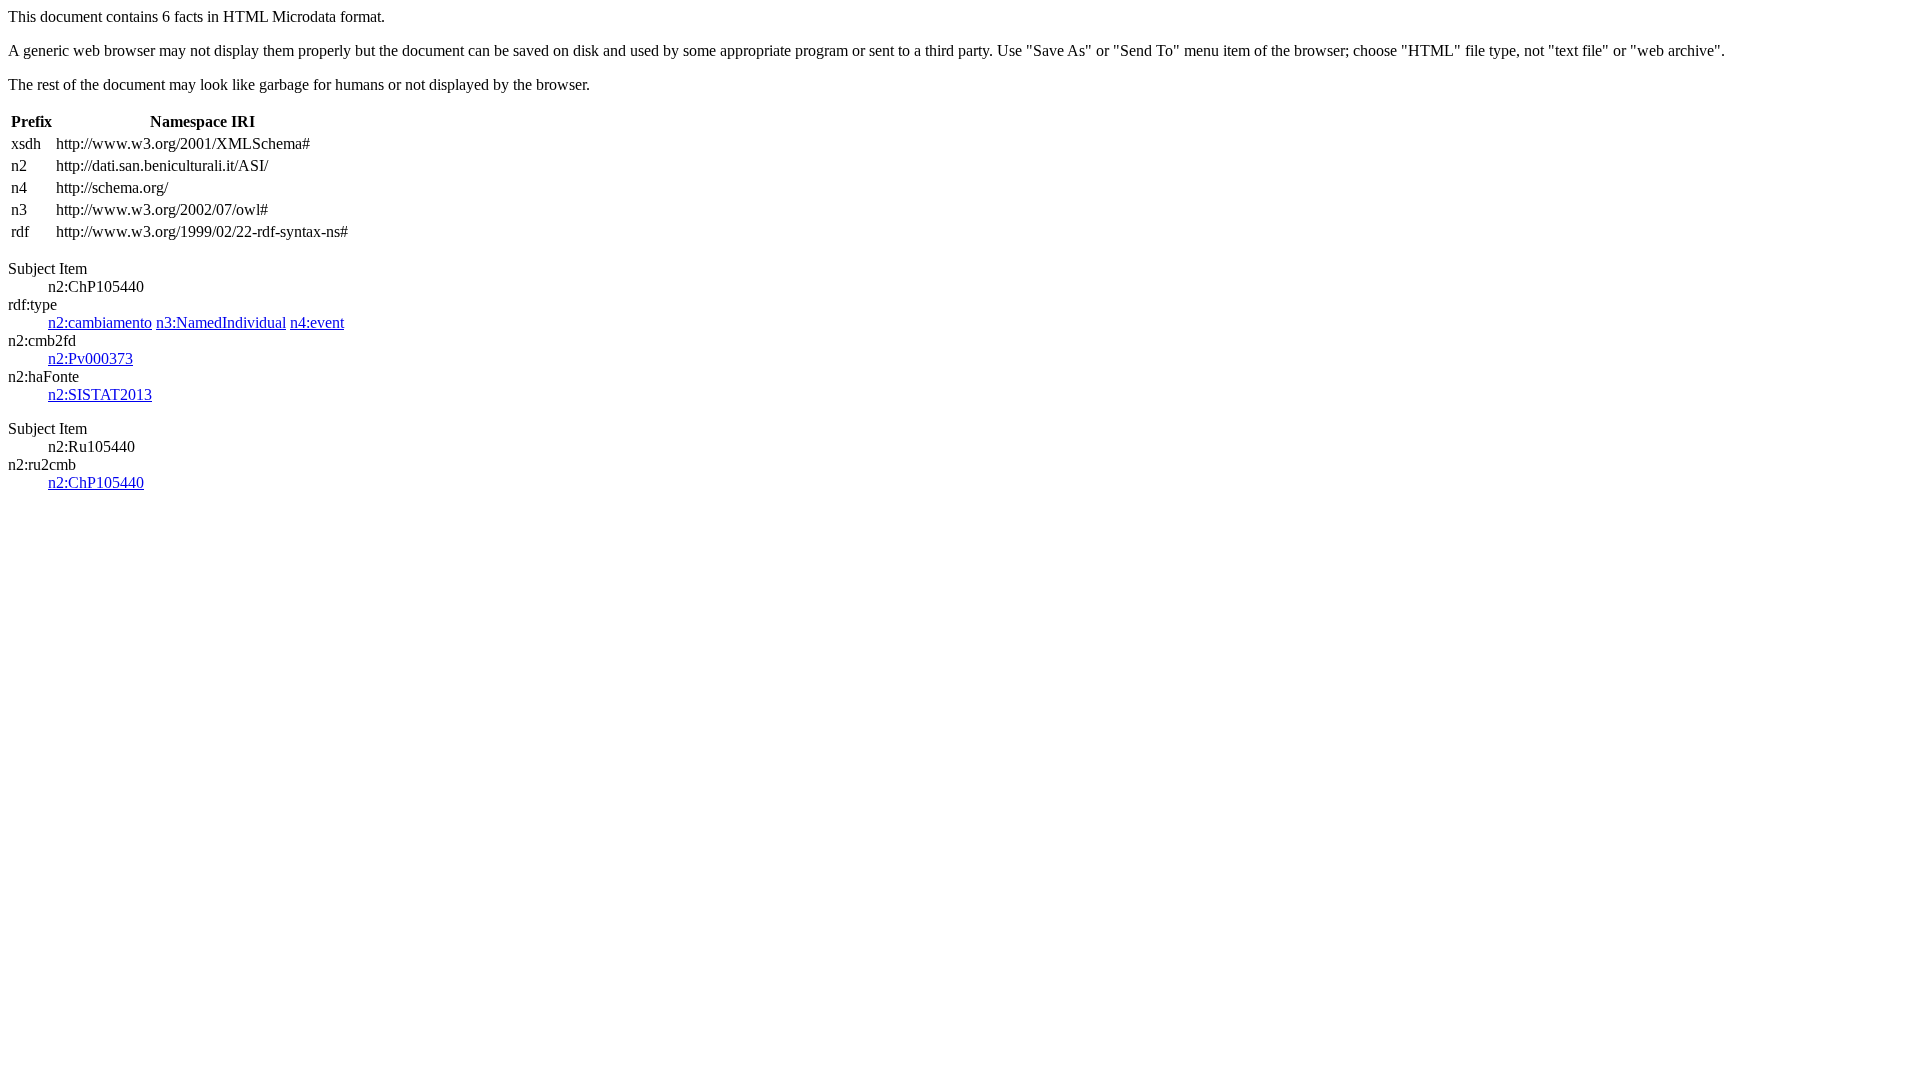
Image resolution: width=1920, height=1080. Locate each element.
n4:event (317, 322)
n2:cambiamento (100, 322)
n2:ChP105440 (96, 482)
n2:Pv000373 (90, 358)
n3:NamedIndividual (221, 322)
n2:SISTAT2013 (100, 394)
